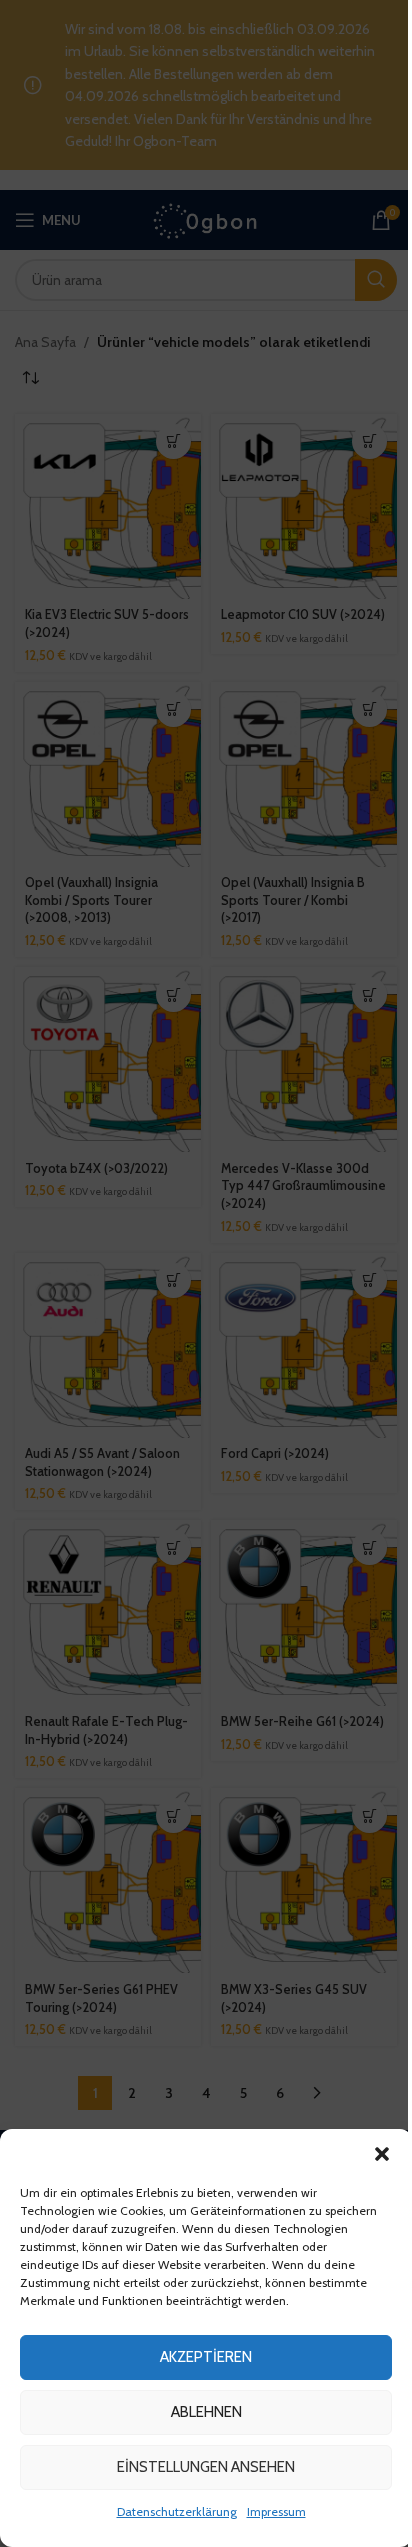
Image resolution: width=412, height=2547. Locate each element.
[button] (382, 2154)
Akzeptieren (206, 2357)
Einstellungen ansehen (206, 2467)
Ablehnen (206, 2412)
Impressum (276, 2511)
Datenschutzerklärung (177, 2511)
